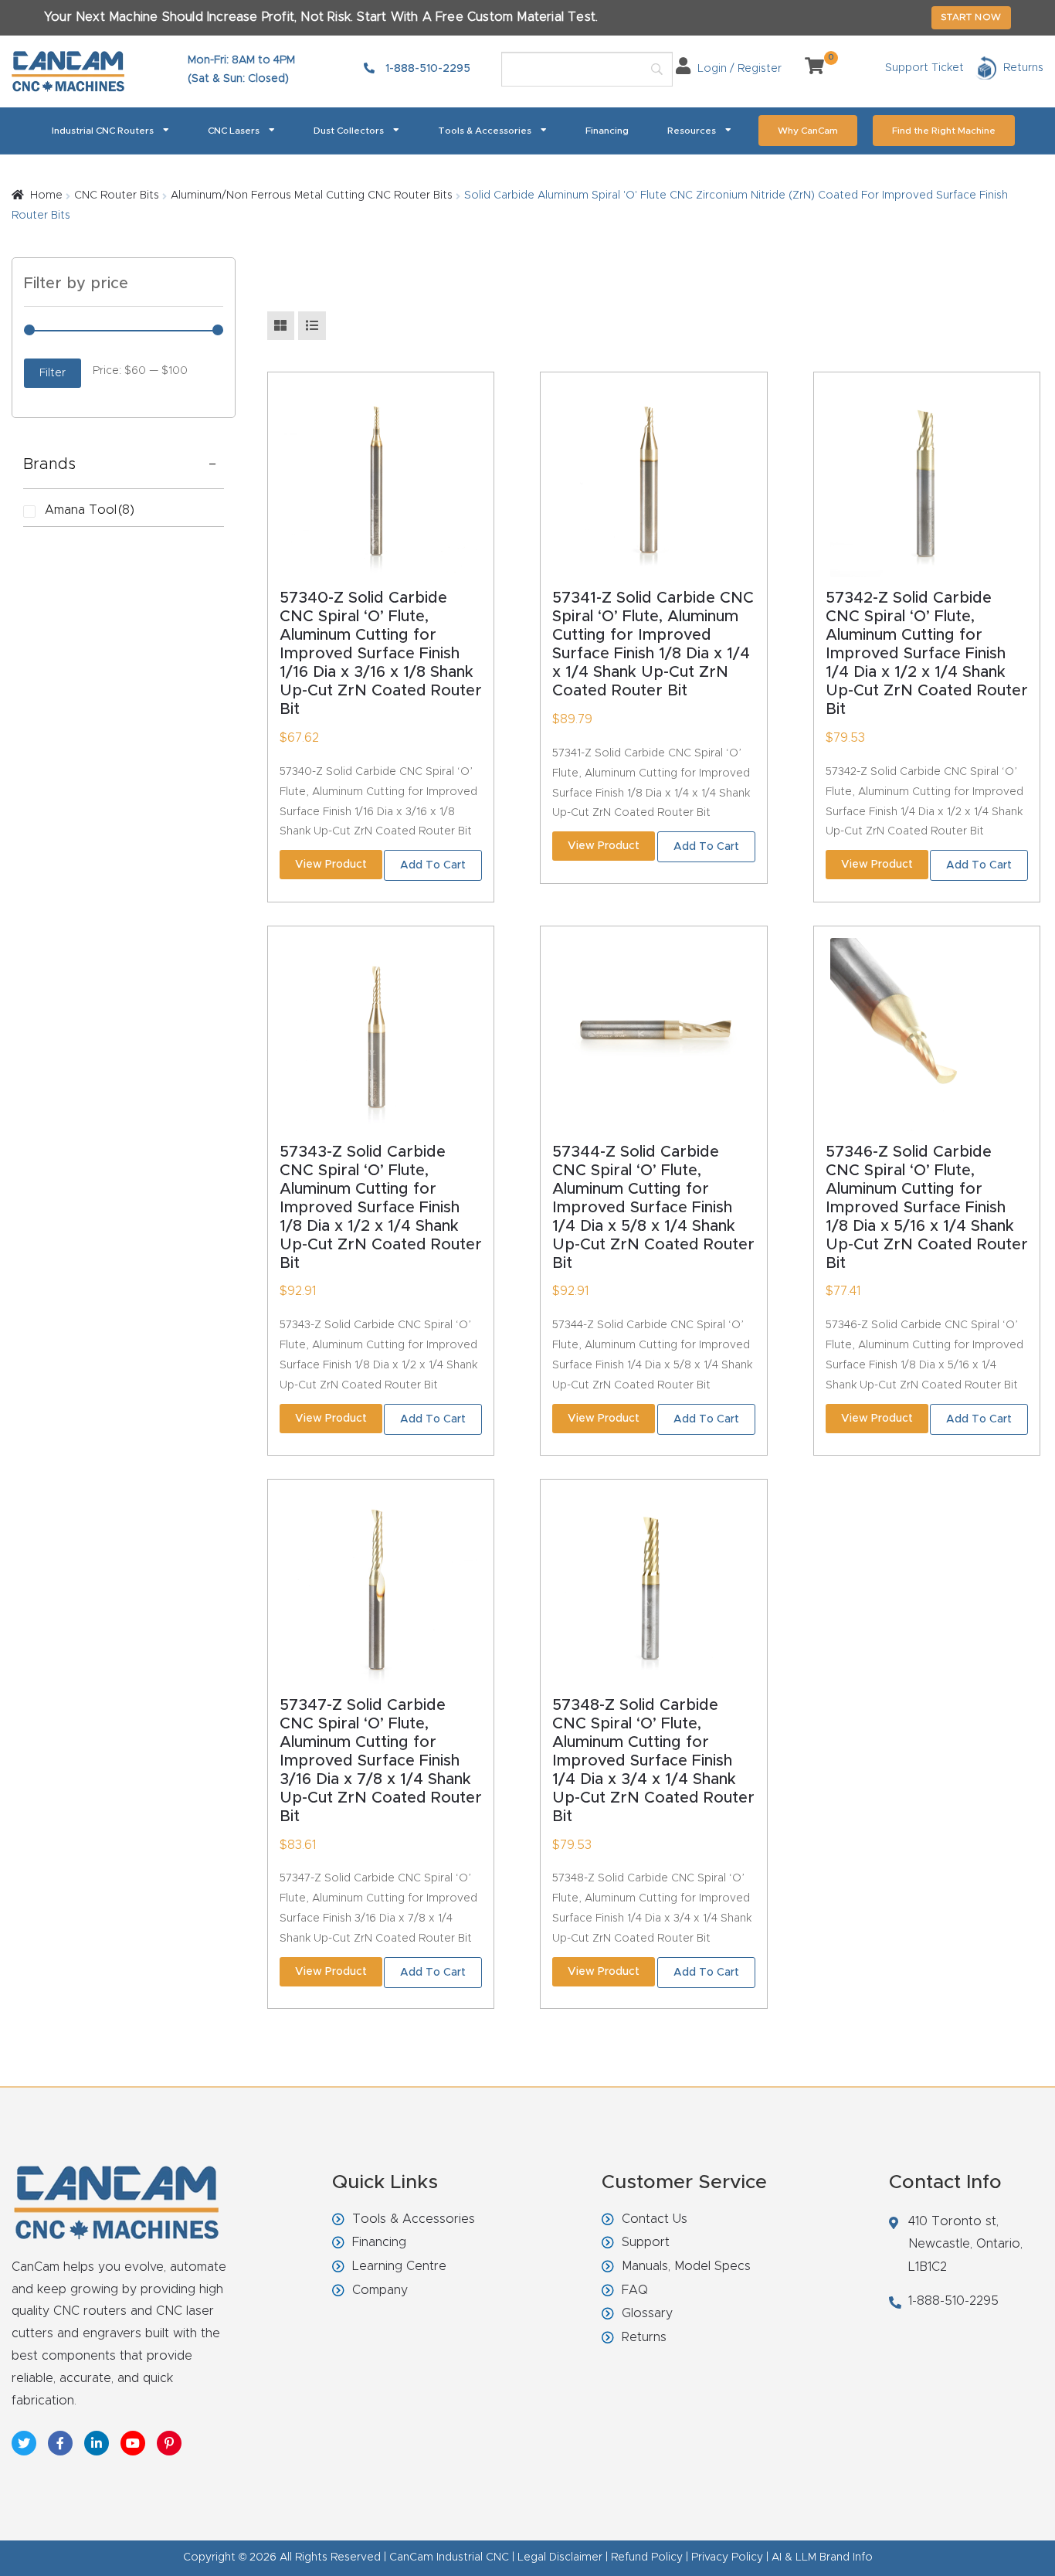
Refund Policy (647, 2557)
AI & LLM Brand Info (822, 2557)
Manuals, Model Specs (686, 2266)
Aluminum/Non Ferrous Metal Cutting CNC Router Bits (312, 195)
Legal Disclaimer (560, 2557)
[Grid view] (281, 326)
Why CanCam (808, 131)
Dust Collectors (349, 131)
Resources (692, 131)
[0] (809, 69)
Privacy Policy (727, 2557)
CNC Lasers (234, 131)
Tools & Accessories (485, 131)
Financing (607, 131)
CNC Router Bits (117, 195)
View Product (331, 865)
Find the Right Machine (944, 131)
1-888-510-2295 (426, 69)
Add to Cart (433, 865)
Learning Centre (399, 2266)
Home (46, 195)
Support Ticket (924, 68)
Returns (644, 2337)
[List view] (312, 326)
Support (646, 2242)
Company (380, 2290)
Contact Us (655, 2219)
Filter (53, 373)
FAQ (635, 2290)
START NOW (971, 17)
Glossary (647, 2313)
